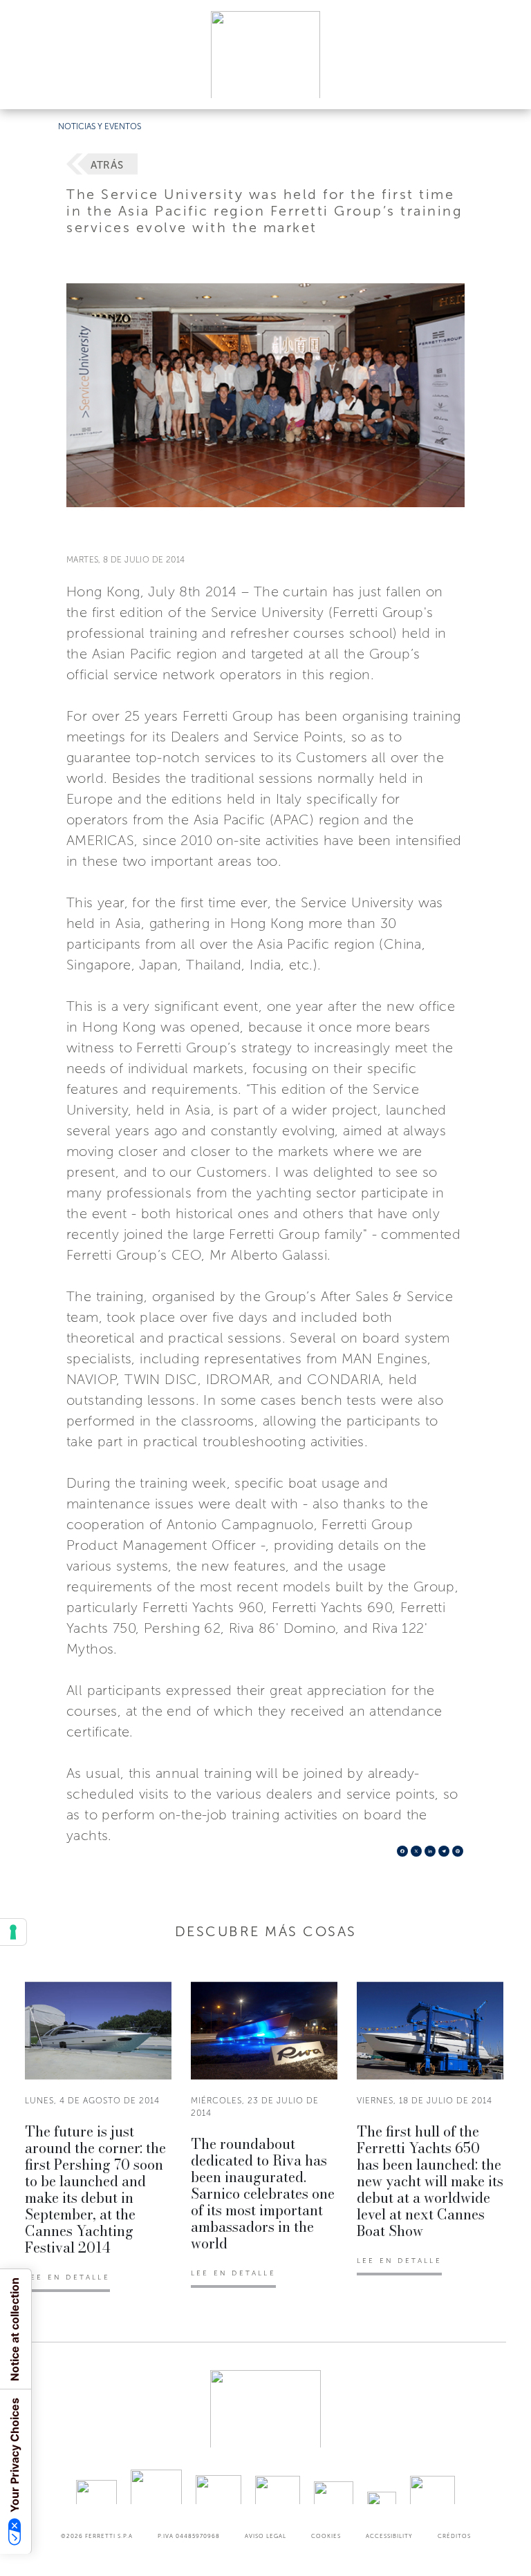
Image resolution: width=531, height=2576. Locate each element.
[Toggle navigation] (505, 85)
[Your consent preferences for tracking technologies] (13, 1932)
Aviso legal (265, 2536)
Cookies (326, 2536)
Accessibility (389, 2536)
